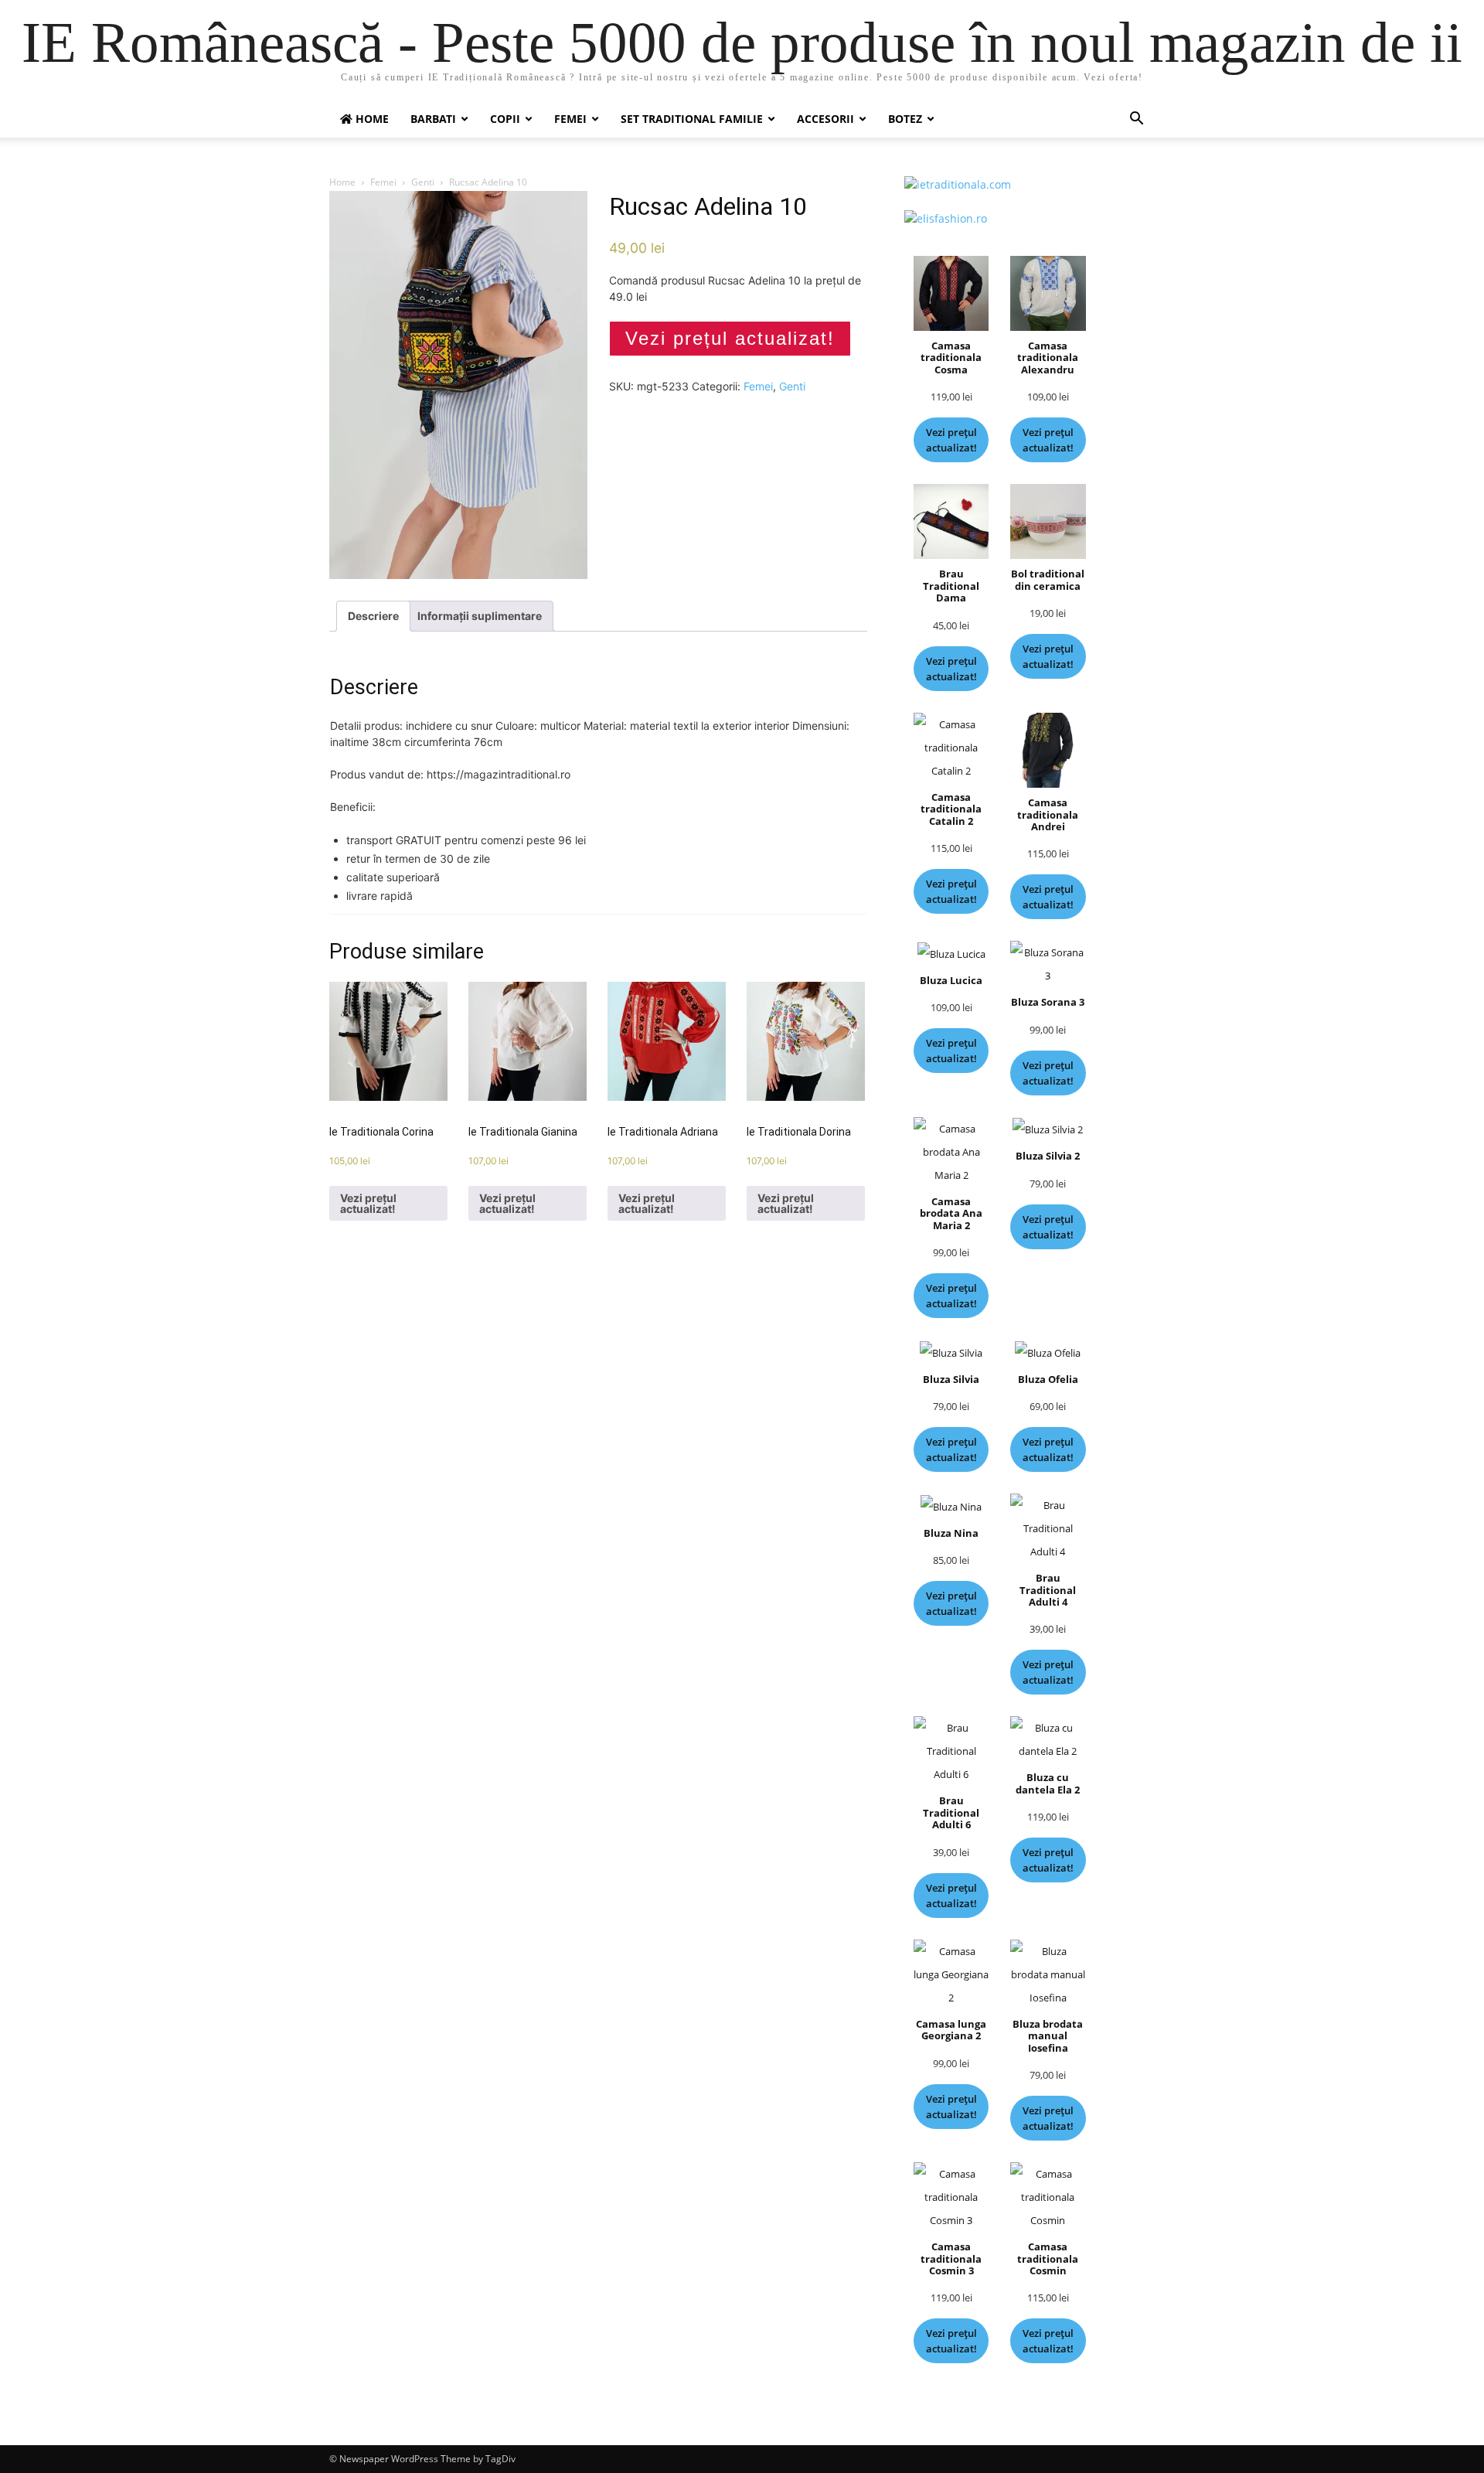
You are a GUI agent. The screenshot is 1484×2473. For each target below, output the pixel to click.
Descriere (373, 616)
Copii (505, 119)
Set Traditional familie (692, 119)
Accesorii (825, 119)
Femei (570, 119)
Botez (905, 119)
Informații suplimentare (480, 616)
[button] (1136, 120)
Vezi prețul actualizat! (730, 338)
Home (342, 182)
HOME (371, 119)
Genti (423, 182)
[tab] (373, 616)
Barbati (433, 119)
